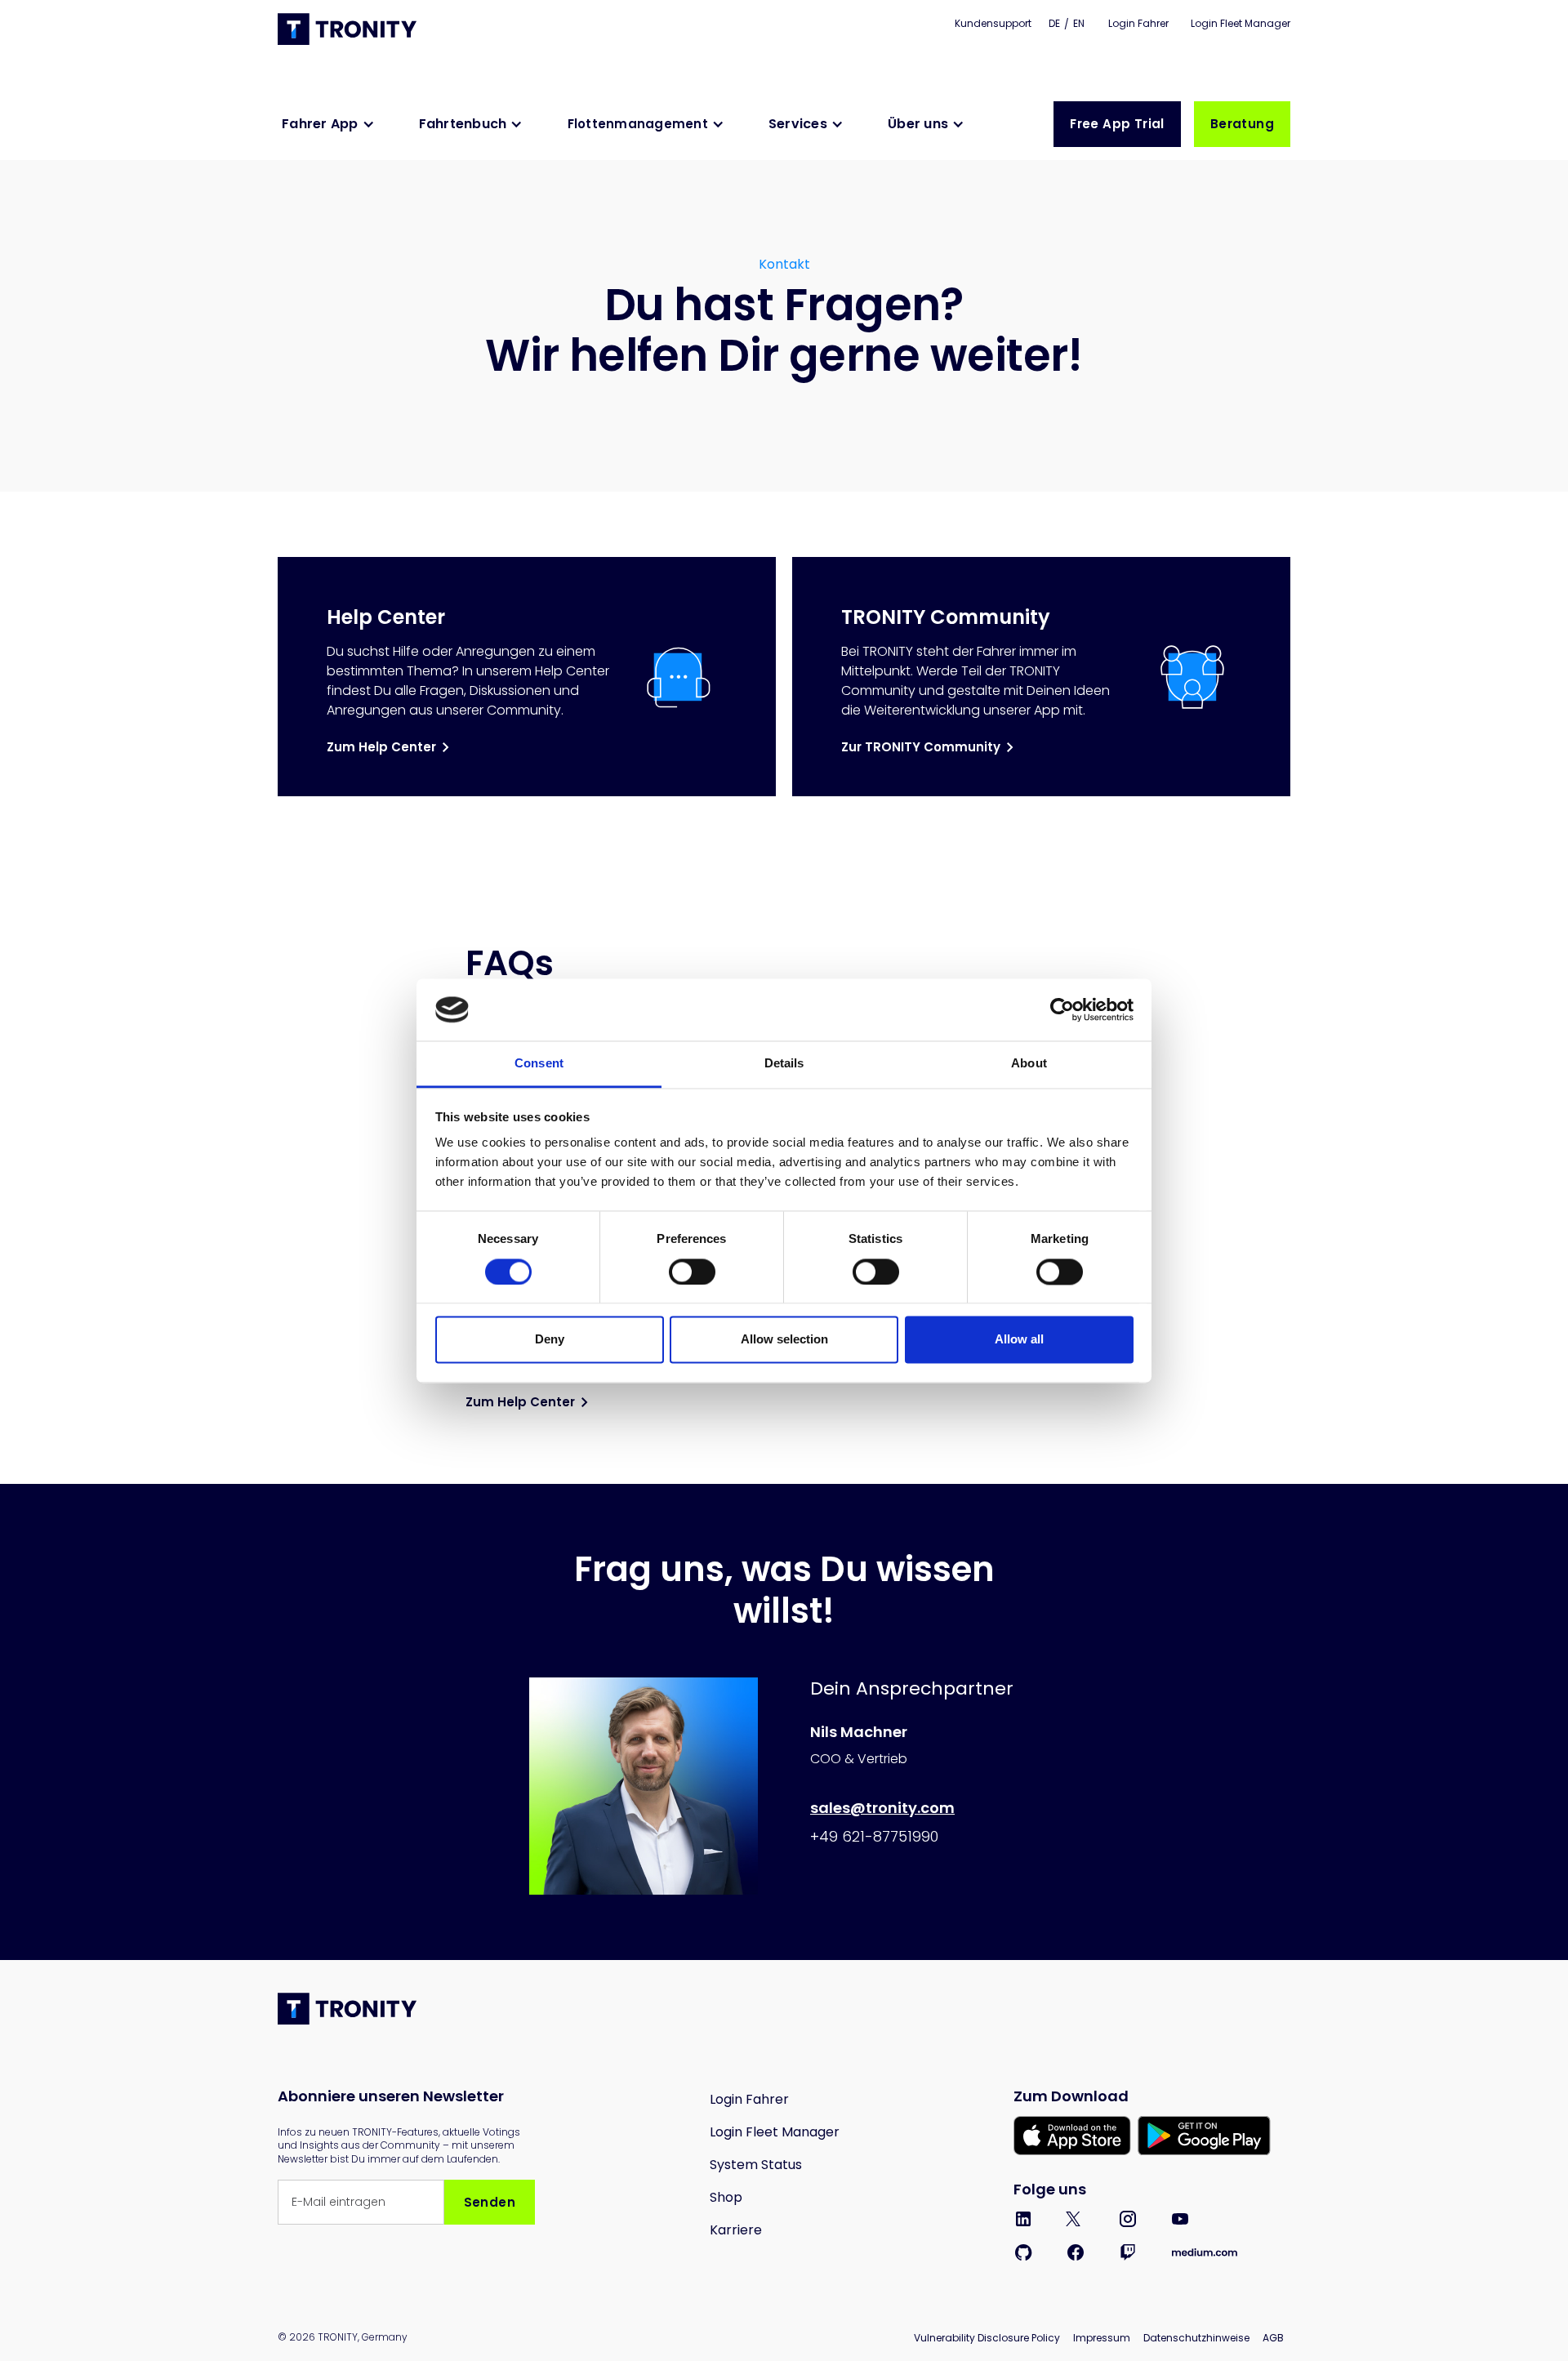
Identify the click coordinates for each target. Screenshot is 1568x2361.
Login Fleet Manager (1241, 23)
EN (1079, 23)
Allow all (1019, 1340)
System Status (756, 2165)
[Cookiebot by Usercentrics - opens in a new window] (1062, 1009)
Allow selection (784, 1340)
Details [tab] (784, 1064)
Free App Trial (1117, 124)
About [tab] (1029, 1064)
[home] (349, 29)
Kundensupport (993, 23)
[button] (332, 124)
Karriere (736, 2230)
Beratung (1242, 124)
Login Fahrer (1140, 23)
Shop (726, 2197)
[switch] (692, 1272)
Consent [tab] (539, 1064)
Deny (550, 1340)
